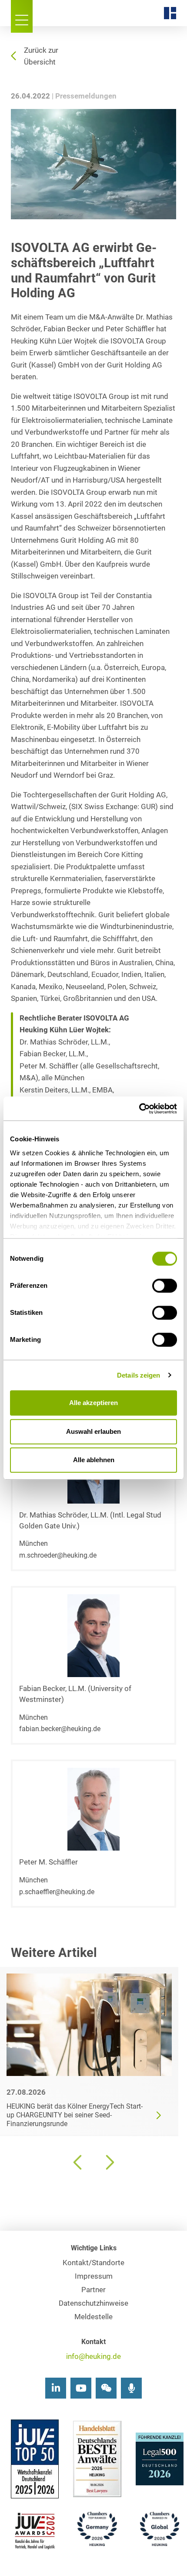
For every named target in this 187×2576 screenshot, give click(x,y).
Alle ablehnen (94, 1460)
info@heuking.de (93, 2357)
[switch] (165, 1286)
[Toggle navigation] (22, 16)
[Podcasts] (131, 2388)
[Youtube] (81, 2388)
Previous (78, 2162)
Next (109, 2162)
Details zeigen (139, 1375)
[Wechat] (106, 2388)
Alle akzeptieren (93, 1403)
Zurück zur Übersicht (41, 56)
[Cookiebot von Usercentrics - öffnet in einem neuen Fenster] (139, 1109)
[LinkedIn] (56, 2388)
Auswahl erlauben (93, 1431)
